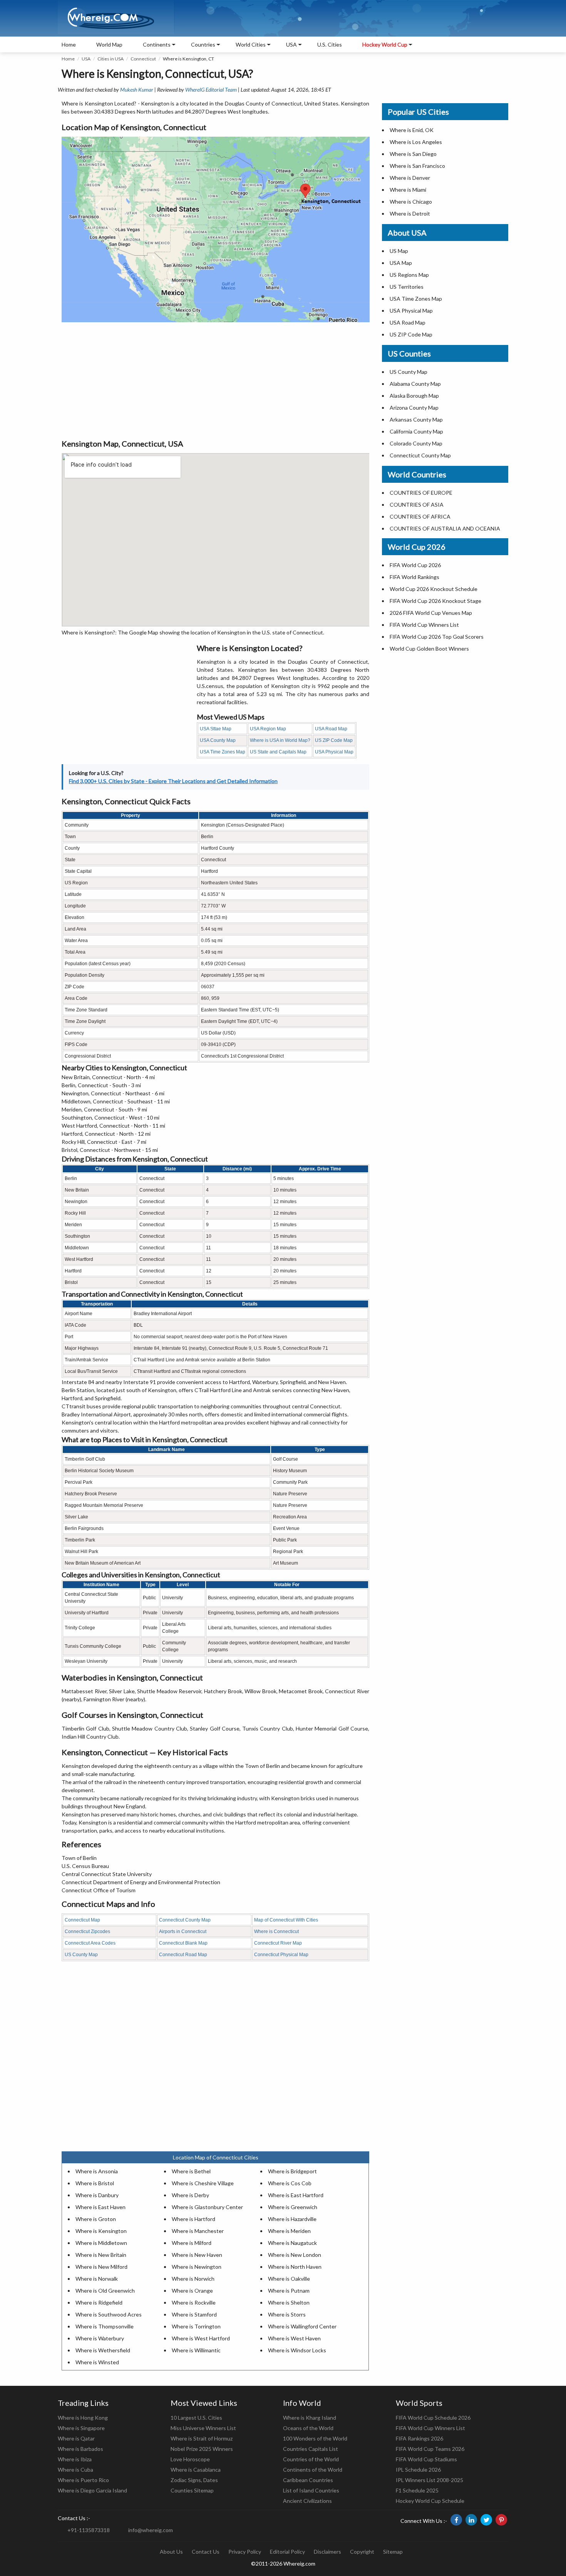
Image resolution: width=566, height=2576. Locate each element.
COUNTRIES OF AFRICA (420, 516)
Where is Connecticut (276, 1932)
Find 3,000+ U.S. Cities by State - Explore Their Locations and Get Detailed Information (173, 781)
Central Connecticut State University (107, 1874)
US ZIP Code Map (334, 740)
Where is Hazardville (292, 2219)
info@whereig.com (151, 2530)
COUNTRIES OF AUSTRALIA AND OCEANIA (445, 528)
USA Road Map (331, 729)
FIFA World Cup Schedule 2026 (433, 2418)
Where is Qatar (76, 2438)
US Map (399, 251)
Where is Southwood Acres (109, 2314)
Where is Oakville (289, 2279)
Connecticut (143, 59)
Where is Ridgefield (99, 2302)
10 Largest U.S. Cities (196, 2418)
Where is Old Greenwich (105, 2291)
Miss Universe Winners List (203, 2428)
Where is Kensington (101, 2231)
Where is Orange (192, 2291)
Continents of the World (313, 2470)
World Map (109, 44)
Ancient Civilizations (307, 2501)
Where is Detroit (410, 213)
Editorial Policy (287, 2552)
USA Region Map (268, 729)
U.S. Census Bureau (85, 1866)
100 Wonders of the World (315, 2438)
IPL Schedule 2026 (418, 2470)
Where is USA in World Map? (280, 740)
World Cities (251, 44)
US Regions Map (409, 275)
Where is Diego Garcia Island (92, 2490)
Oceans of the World (308, 2428)
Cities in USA (111, 59)
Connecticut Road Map (183, 1955)
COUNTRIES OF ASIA (417, 505)
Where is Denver (410, 178)
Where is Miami (408, 190)
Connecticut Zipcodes (87, 1932)
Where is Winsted (97, 2362)
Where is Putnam (289, 2291)
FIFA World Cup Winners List (424, 625)
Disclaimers (327, 2552)
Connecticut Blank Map (183, 1943)
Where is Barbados (80, 2449)
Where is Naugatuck (292, 2243)
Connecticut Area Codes (90, 1943)
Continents (157, 44)
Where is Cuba (75, 2470)
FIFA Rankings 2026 (419, 2438)
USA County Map (218, 740)
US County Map (81, 1955)
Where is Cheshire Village (203, 2183)
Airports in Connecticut (183, 1932)
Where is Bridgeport (292, 2171)
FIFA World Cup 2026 (415, 565)
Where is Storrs (287, 2314)
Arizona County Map (414, 408)
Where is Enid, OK (412, 130)
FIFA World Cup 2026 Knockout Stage (435, 601)
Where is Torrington (196, 2326)
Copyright (362, 2552)
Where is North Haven (295, 2267)
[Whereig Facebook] (456, 2520)
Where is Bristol (95, 2183)
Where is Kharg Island (310, 2418)
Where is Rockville (194, 2302)
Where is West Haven (294, 2338)
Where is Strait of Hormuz (202, 2438)
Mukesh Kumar (137, 90)
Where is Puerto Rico (83, 2480)
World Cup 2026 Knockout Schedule (434, 589)
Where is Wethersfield (103, 2350)
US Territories (407, 287)
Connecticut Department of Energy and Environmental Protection (141, 1882)
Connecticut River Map (278, 1943)
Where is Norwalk (97, 2279)
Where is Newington (197, 2267)
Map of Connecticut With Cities (286, 1920)
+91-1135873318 (89, 2530)
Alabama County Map (415, 384)
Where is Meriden (289, 2231)
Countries (203, 44)
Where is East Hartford (296, 2195)
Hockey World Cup (385, 44)
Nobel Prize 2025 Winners (202, 2449)
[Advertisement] (215, 380)
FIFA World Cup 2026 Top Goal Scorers (437, 637)
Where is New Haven (197, 2255)
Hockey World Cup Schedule (430, 2501)
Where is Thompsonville (105, 2326)
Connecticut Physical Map (281, 1955)
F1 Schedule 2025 (417, 2490)
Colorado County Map (416, 443)
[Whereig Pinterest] (501, 2520)
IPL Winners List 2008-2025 (430, 2480)
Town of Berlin (79, 1858)
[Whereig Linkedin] (471, 2520)
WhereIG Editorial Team (211, 90)
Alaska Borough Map (414, 396)
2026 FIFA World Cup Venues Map (431, 613)
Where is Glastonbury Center (207, 2207)
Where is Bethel (191, 2171)
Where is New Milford (101, 2267)
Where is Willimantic (196, 2350)
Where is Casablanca (196, 2470)
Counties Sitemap (192, 2490)
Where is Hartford (193, 2219)
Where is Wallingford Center (302, 2326)
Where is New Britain (101, 2255)
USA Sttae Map (216, 729)
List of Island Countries (311, 2490)
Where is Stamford (194, 2314)
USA (86, 59)
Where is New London (295, 2255)
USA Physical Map (334, 752)
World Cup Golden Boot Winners (429, 649)
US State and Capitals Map (278, 752)
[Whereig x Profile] (486, 2520)
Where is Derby (190, 2195)
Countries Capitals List (311, 2449)
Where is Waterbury (100, 2338)
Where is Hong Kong (83, 2418)
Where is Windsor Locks (297, 2350)
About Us (171, 2552)
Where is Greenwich (293, 2207)
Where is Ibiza (75, 2459)
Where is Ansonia (97, 2171)
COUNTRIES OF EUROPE (421, 493)
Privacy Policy (245, 2552)
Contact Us (206, 2552)
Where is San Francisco (417, 166)
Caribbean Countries (308, 2480)
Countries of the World (311, 2459)
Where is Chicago (411, 202)
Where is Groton (96, 2219)
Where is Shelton (289, 2302)
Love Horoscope (190, 2459)
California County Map (416, 431)
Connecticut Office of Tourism (99, 1890)
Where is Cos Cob (290, 2183)
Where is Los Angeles (416, 142)
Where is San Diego (413, 154)
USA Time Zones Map (223, 752)
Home (69, 44)
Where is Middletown (101, 2243)
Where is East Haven (100, 2207)
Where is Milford (192, 2243)
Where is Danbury (97, 2195)
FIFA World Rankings (414, 577)
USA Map (401, 263)
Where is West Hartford (201, 2338)
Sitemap (393, 2552)
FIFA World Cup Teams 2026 (430, 2449)
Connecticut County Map (185, 1920)
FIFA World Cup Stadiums (426, 2459)
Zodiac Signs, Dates (194, 2480)
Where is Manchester (198, 2231)
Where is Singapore (81, 2428)
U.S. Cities (330, 44)
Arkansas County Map (416, 419)
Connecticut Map (82, 1920)
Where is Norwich (193, 2279)
